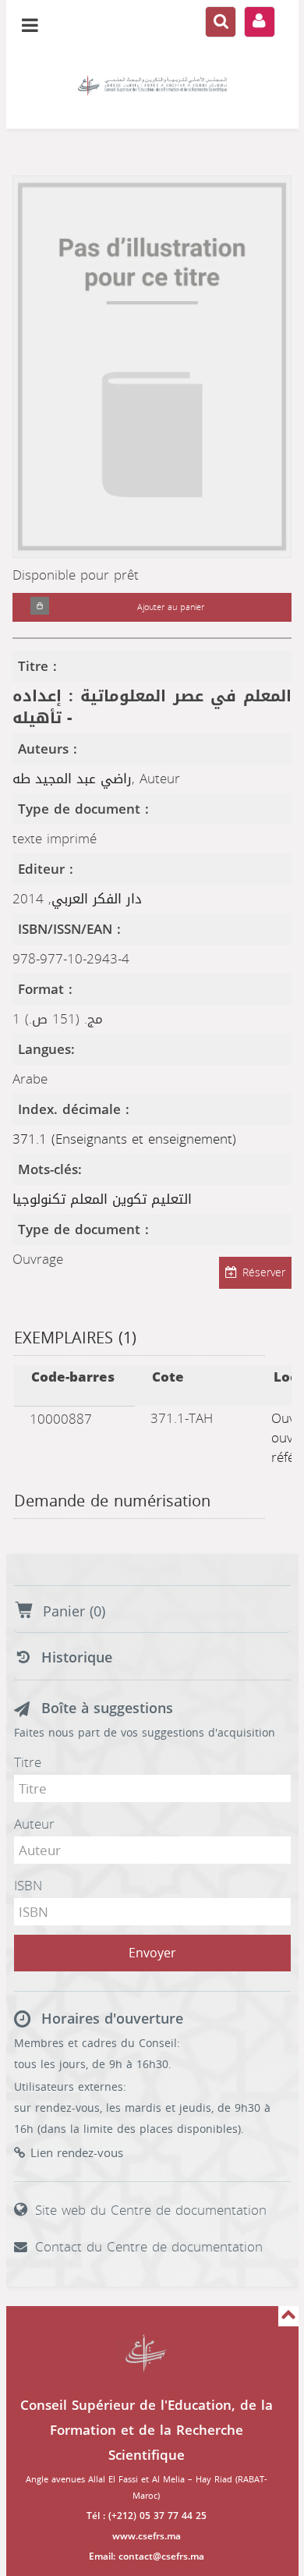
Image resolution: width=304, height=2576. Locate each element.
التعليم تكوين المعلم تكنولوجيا (102, 1199)
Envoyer (152, 1953)
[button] (40, 607)
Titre (28, 1762)
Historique (77, 1658)
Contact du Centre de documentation (149, 2247)
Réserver (264, 1273)
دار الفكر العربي (97, 899)
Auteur (34, 1824)
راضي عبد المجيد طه (72, 779)
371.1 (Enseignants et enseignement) (124, 1139)
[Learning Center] (152, 86)
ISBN (28, 1886)
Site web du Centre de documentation (151, 2210)
